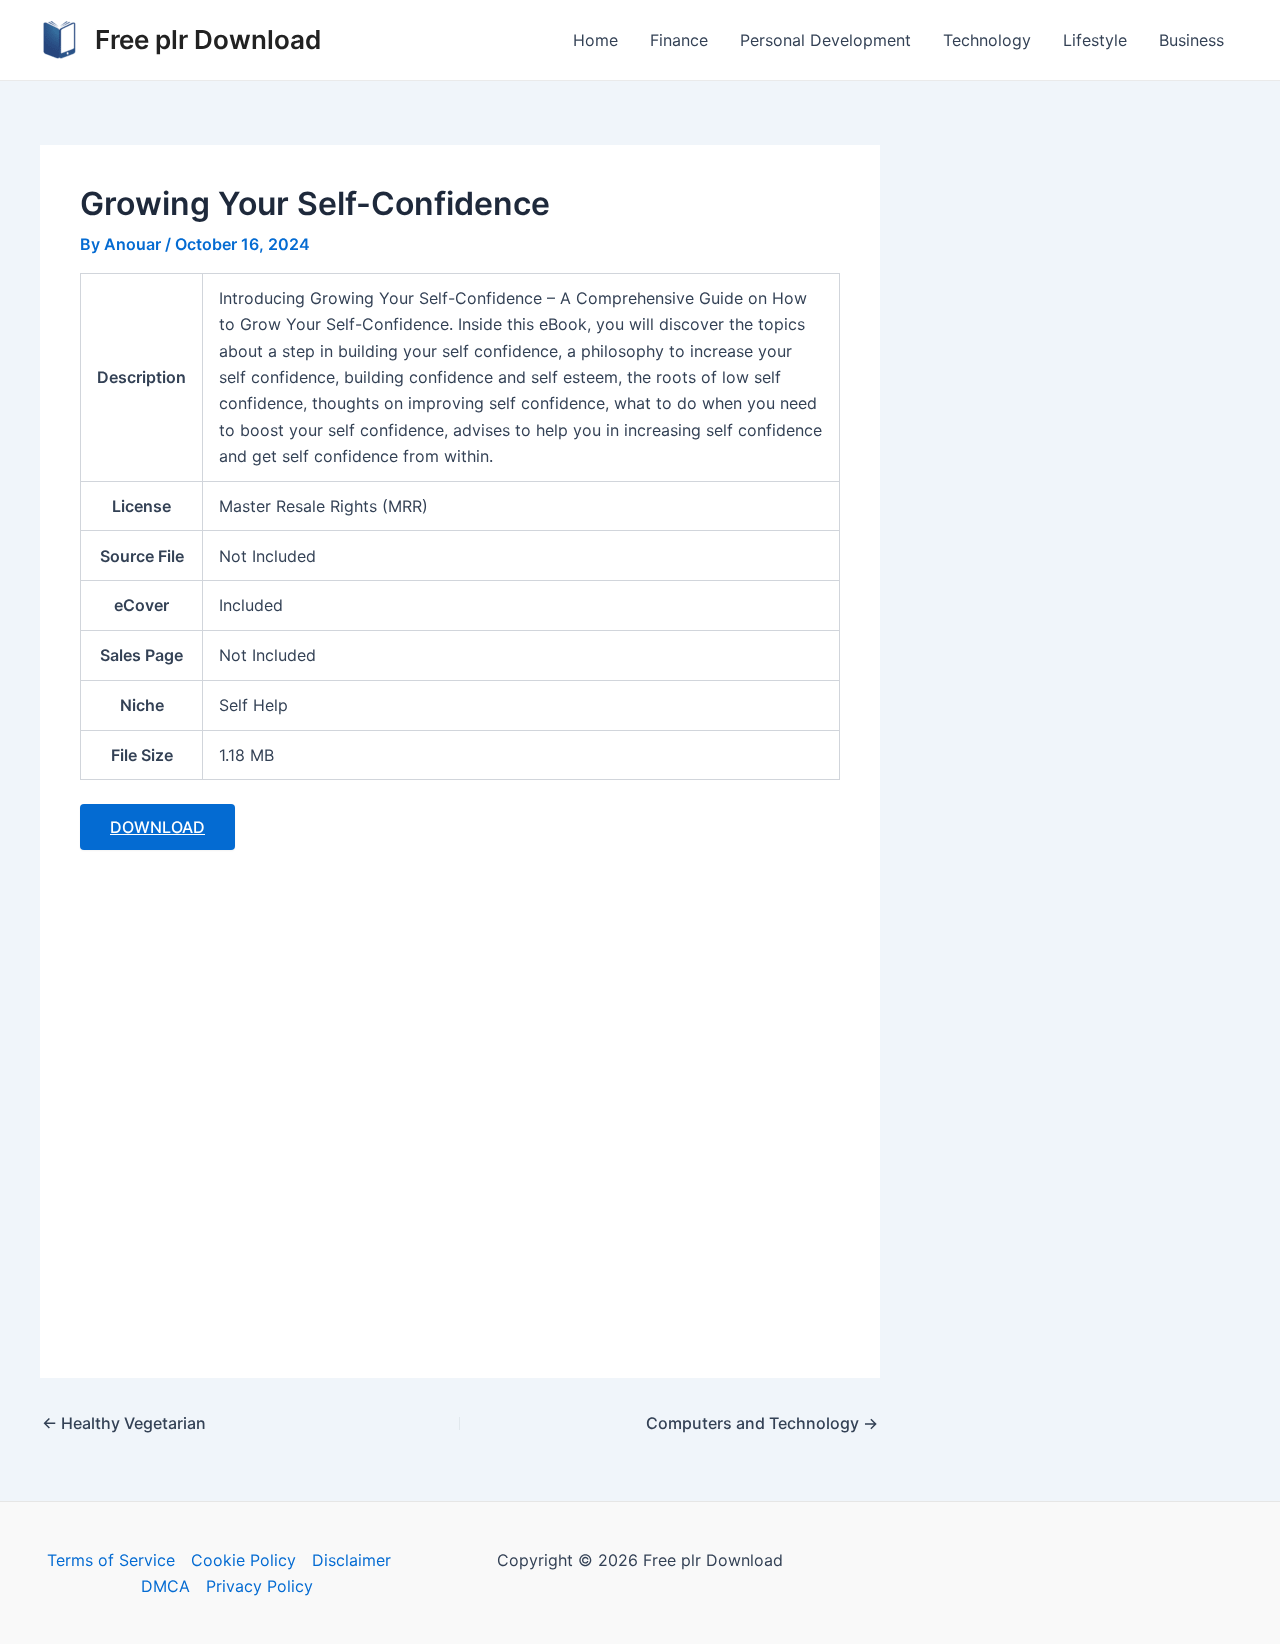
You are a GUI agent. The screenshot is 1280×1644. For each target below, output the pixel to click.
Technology (987, 40)
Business (1191, 40)
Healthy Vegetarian (124, 1423)
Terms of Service (111, 1560)
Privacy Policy (259, 1586)
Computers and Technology (762, 1423)
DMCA (165, 1586)
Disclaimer (351, 1560)
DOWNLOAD (157, 827)
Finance (679, 40)
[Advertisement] (460, 1102)
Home (595, 40)
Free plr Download (208, 39)
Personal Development (825, 40)
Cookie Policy (243, 1560)
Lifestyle (1095, 40)
